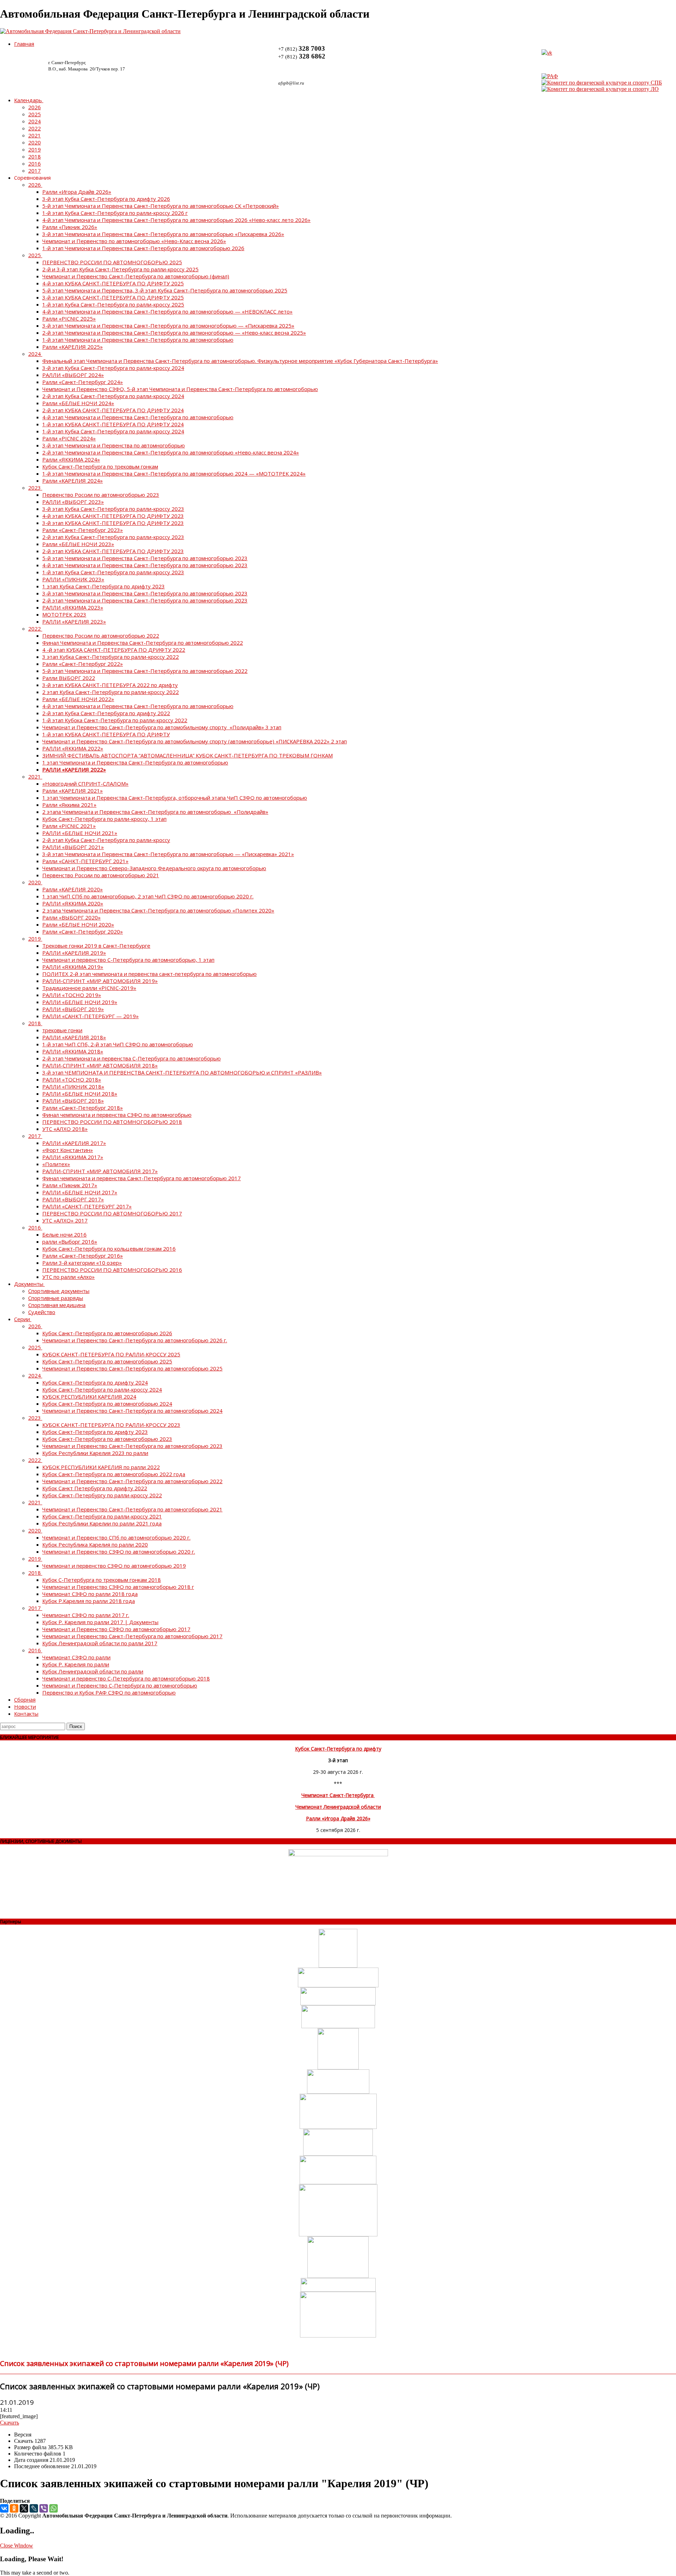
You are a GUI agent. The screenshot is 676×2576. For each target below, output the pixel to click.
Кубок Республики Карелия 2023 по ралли (95, 1453)
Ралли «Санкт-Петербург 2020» (83, 931)
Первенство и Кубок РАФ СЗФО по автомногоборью (109, 1692)
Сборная (25, 1699)
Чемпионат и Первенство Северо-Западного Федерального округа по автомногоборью (154, 868)
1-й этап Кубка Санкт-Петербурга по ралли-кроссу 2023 (113, 572)
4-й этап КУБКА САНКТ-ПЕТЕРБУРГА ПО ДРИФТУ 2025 (113, 283)
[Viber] (44, 2508)
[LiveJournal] (34, 2508)
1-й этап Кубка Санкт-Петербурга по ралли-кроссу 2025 (113, 304)
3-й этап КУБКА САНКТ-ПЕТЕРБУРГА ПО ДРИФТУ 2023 (113, 523)
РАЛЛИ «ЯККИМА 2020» (73, 903)
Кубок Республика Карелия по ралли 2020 (95, 1544)
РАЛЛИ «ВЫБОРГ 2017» (73, 1199)
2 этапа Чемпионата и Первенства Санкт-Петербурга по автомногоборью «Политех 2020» (158, 910)
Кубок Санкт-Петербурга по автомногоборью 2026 (107, 1333)
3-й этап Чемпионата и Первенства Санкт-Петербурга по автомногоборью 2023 (145, 593)
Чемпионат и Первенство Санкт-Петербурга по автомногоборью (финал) (136, 276)
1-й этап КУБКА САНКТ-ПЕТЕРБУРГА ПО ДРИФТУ (106, 734)
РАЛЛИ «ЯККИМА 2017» (73, 1157)
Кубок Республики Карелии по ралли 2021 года (102, 1523)
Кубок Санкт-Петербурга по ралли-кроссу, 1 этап (104, 819)
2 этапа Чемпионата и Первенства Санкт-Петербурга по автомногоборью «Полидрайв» (155, 812)
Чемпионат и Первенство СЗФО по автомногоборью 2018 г (118, 1587)
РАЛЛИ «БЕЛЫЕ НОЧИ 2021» (80, 833)
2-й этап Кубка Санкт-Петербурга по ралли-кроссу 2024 (113, 396)
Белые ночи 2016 (64, 1234)
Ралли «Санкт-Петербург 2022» (83, 664)
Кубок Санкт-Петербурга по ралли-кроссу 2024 (102, 1389)
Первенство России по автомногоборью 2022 (101, 636)
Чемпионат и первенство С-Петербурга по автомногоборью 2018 (126, 1678)
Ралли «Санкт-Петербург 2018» (83, 1108)
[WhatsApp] (54, 2508)
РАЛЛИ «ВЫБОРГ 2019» (73, 1009)
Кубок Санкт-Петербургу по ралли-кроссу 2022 (102, 1495)
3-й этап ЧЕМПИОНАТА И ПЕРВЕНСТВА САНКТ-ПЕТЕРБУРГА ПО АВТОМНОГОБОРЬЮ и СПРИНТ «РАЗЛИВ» (182, 1072)
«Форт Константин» (68, 1150)
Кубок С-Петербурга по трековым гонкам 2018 (102, 1580)
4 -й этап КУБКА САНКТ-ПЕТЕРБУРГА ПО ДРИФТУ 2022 (114, 650)
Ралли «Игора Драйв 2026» (77, 192)
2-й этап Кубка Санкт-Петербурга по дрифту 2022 (106, 713)
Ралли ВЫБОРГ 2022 (69, 678)
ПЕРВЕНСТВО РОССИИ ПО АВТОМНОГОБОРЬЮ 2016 (112, 1270)
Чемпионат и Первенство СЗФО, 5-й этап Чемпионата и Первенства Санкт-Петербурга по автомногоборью (180, 389)
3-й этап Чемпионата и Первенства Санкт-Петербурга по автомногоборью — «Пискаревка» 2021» (168, 854)
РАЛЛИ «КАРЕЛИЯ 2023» (74, 621)
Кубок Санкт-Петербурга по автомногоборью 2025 (107, 1361)
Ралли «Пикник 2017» (70, 1185)
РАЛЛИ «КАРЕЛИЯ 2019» (74, 953)
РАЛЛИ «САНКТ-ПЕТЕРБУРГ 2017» (87, 1206)
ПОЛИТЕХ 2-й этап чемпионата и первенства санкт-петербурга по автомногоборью (149, 974)
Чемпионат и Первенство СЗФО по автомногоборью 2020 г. (119, 1552)
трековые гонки (62, 1030)
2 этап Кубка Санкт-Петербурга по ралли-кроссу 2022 (111, 692)
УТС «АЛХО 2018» (65, 1129)
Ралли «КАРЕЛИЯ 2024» (73, 481)
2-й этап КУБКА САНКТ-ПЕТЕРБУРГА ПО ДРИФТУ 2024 (113, 410)
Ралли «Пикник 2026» (70, 227)
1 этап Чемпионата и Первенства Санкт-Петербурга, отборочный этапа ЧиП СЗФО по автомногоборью (175, 798)
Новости (25, 1707)
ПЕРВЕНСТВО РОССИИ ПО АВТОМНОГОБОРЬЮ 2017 (112, 1213)
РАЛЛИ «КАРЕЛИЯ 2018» (74, 1037)
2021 (35, 135)
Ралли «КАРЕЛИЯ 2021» (73, 791)
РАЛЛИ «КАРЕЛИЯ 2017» (74, 1143)
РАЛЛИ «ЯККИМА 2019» (73, 967)
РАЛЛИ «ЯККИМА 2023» (73, 607)
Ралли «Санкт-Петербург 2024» (83, 382)
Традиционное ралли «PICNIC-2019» (89, 988)
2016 (35, 163)
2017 (35, 171)
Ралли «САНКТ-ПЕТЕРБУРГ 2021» (85, 861)
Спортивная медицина (57, 1305)
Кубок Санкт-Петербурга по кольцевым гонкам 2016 (109, 1249)
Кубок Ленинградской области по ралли (93, 1671)
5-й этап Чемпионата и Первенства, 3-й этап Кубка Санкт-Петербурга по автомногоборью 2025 (165, 290)
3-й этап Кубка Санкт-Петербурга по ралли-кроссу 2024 (113, 368)
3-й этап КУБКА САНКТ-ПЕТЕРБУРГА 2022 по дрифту (110, 685)
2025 (35, 114)
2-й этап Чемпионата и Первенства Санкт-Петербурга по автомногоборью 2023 (145, 600)
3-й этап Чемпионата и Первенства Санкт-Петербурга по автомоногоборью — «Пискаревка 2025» (168, 326)
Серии (22, 1319)
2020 (35, 142)
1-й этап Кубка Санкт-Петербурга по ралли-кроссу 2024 (113, 431)
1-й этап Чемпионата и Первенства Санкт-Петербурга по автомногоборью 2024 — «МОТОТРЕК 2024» (174, 473)
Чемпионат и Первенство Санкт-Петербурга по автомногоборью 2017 (132, 1636)
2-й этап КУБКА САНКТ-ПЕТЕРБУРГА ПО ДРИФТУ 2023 (113, 551)
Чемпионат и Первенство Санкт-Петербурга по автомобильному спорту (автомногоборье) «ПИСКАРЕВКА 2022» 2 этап (195, 741)
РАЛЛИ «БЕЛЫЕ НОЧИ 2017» (80, 1192)
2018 (35, 156)
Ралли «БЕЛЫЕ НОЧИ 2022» (78, 699)
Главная (24, 44)
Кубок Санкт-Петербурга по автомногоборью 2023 (107, 1439)
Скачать (10, 2423)
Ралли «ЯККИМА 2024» (71, 459)
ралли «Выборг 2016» (70, 1241)
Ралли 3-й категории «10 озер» (82, 1263)
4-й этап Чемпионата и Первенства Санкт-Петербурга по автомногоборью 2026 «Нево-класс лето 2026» (176, 220)
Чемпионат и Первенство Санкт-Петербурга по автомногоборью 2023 (132, 1446)
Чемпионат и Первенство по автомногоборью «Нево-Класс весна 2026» (134, 241)
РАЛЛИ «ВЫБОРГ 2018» (73, 1101)
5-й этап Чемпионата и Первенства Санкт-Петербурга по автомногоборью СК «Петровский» (161, 206)
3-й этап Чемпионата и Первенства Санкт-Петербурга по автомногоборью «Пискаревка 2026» (163, 234)
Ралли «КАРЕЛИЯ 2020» (73, 889)
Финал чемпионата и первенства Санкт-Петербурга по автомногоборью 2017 (142, 1178)
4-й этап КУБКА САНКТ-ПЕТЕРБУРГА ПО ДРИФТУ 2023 (113, 516)
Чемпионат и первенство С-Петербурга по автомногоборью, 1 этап (128, 960)
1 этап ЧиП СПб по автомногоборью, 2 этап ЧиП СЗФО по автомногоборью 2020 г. (148, 896)
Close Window (17, 2546)
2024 (35, 121)
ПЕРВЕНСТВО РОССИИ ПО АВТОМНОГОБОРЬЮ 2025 (112, 262)
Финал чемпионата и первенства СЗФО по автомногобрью (117, 1115)
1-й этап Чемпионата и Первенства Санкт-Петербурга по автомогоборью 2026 (143, 248)
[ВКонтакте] (4, 2508)
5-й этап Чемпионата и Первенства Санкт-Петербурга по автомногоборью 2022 (145, 671)
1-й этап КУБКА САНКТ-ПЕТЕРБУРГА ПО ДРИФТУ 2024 (113, 424)
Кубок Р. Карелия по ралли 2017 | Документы (100, 1622)
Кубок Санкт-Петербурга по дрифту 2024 (95, 1382)
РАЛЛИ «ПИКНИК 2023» (73, 579)
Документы (29, 1284)
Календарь (28, 100)
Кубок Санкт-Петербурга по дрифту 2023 (95, 1432)
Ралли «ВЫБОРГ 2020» (71, 917)
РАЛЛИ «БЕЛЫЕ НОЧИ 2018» (80, 1094)
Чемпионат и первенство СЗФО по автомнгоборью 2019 (114, 1566)
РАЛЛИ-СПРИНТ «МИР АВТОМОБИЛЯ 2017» (100, 1171)
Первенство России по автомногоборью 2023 (101, 495)
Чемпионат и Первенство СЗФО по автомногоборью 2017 (116, 1629)
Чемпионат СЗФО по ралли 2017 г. (86, 1615)
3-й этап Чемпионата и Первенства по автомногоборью (114, 445)
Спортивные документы (59, 1291)
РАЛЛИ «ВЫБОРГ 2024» (73, 375)
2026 (35, 107)
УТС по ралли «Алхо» (68, 1277)
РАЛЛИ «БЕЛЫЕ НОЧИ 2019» (80, 1002)
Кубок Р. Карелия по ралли (76, 1664)
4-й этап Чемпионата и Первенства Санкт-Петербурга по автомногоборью (138, 417)
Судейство (42, 1312)
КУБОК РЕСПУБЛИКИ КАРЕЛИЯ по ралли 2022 (101, 1467)
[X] (24, 2508)
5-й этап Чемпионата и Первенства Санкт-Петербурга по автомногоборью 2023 (145, 558)
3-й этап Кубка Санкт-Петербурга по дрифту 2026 (106, 199)
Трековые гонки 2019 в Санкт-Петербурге (96, 946)
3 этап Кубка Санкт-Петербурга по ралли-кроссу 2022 (111, 657)
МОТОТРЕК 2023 (64, 614)
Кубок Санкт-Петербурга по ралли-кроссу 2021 (102, 1516)
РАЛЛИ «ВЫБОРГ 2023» (73, 502)
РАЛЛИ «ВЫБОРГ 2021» (73, 847)
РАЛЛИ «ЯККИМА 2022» (73, 748)
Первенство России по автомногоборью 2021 (101, 875)
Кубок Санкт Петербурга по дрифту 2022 (95, 1488)
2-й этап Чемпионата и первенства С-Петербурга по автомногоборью (132, 1058)
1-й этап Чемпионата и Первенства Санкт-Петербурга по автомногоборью (138, 340)
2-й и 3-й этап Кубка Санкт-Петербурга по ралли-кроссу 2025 (120, 269)
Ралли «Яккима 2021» (69, 805)
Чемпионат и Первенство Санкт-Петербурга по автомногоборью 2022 (132, 1481)
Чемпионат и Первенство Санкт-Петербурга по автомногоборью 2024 (132, 1411)
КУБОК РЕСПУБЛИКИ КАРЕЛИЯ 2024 (89, 1397)
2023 (35, 488)
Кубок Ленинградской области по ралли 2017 (100, 1643)
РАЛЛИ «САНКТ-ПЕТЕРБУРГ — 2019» (90, 1016)
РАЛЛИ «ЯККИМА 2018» (73, 1051)
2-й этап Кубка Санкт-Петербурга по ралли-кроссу (106, 840)
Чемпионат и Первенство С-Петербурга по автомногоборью (120, 1685)
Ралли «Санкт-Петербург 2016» (83, 1256)
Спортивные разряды (56, 1298)
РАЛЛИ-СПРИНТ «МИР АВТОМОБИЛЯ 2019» (100, 981)
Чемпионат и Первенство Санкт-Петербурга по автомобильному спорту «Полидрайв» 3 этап (162, 727)
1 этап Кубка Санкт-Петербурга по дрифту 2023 (104, 586)
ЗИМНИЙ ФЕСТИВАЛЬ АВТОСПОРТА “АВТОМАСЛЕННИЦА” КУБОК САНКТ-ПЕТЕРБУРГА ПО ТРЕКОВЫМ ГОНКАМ (187, 755)
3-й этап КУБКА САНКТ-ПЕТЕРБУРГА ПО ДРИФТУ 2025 (113, 297)
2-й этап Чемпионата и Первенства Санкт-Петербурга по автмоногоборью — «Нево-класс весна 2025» (174, 333)
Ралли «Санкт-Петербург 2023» (83, 530)
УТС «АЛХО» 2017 (65, 1220)
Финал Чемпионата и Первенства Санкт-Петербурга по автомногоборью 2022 (143, 643)
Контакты (26, 1714)
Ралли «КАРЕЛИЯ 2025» (73, 347)
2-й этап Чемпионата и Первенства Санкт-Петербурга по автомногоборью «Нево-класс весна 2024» (171, 452)
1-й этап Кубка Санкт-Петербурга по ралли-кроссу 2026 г (115, 213)
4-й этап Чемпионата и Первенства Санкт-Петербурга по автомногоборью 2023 (145, 565)
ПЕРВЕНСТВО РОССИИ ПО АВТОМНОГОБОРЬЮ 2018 (112, 1122)
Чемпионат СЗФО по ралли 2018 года (90, 1594)
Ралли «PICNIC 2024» (69, 438)
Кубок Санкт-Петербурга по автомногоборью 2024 (107, 1404)
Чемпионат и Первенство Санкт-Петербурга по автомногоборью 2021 (132, 1509)
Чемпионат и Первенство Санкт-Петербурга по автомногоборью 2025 (132, 1368)
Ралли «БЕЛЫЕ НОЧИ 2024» (78, 403)
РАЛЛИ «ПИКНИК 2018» (73, 1086)
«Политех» (56, 1164)
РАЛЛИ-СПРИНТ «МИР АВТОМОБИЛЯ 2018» (100, 1065)
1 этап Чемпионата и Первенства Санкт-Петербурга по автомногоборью (135, 762)
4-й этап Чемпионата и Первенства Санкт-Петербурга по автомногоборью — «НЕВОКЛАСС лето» (167, 311)
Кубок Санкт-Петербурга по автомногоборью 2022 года (114, 1474)
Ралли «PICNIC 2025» (69, 318)
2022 (35, 128)
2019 (35, 149)
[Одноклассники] (14, 2508)
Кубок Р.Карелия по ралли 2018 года (89, 1601)
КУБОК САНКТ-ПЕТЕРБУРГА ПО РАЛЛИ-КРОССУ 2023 (111, 1425)
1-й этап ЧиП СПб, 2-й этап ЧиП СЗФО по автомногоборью (118, 1044)
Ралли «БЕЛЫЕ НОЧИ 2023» (78, 544)
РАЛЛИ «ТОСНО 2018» (72, 1079)
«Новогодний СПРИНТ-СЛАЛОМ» (85, 784)
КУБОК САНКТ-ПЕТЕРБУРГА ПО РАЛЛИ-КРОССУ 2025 (111, 1354)
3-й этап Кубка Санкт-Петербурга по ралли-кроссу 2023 (113, 509)
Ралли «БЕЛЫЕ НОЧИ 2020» (78, 924)
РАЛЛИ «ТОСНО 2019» (72, 995)
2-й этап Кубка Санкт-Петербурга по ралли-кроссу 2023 (113, 537)
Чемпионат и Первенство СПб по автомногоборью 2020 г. (116, 1537)
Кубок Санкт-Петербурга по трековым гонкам (100, 466)
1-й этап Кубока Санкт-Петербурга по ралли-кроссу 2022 (115, 720)
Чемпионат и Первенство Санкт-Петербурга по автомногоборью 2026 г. (135, 1340)
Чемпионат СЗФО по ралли (76, 1657)
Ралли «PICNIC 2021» (69, 826)
